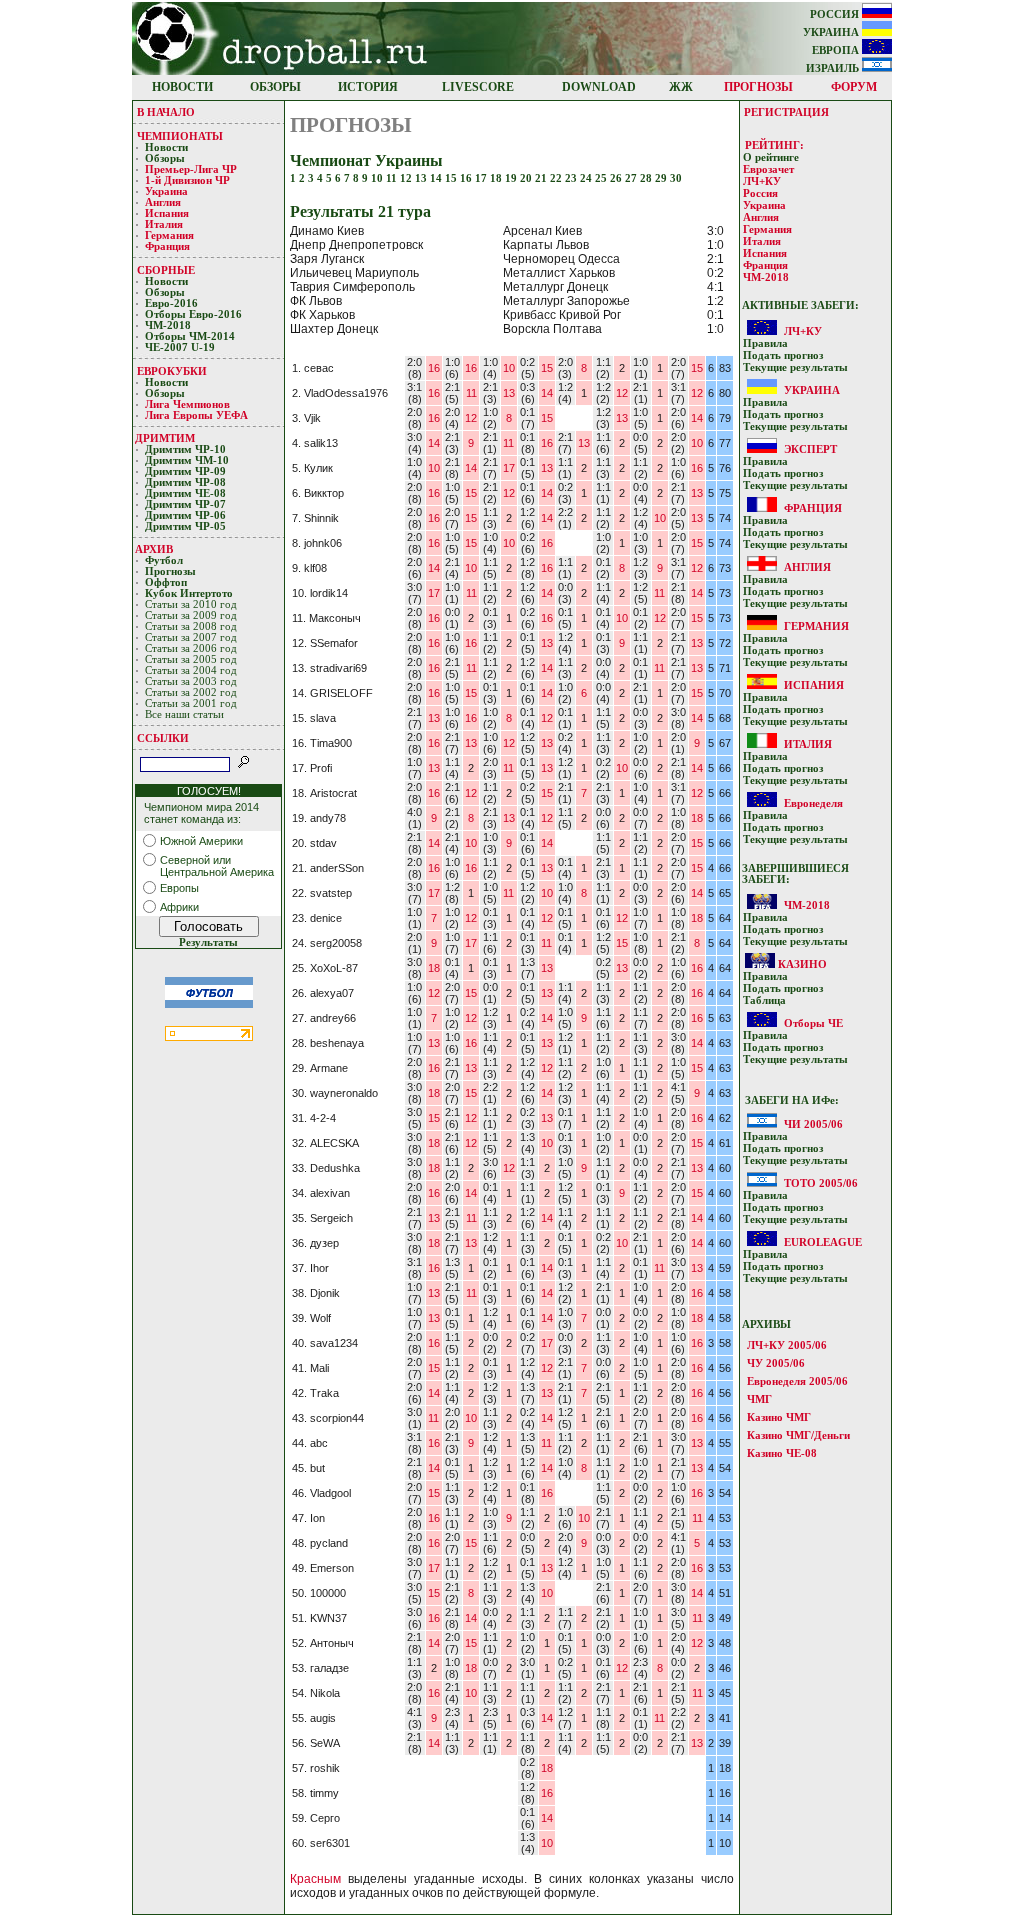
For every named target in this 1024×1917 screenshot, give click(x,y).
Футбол (164, 560)
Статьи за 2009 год (191, 615)
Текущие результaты (795, 367)
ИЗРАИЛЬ (834, 68)
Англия (163, 202)
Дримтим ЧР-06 (185, 515)
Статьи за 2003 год (191, 681)
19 (512, 178)
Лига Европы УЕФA (198, 415)
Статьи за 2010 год (191, 604)
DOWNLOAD (599, 87)
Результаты (208, 942)
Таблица (764, 1000)
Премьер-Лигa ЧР (192, 169)
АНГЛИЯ (807, 567)
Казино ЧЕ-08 (782, 1453)
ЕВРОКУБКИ (172, 371)
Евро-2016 (171, 303)
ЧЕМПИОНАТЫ (180, 136)
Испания (167, 213)
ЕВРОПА (837, 50)
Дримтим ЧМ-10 (187, 460)
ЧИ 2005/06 (813, 1124)
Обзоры (165, 158)
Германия (169, 235)
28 (647, 178)
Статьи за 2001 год (191, 703)
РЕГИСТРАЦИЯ (786, 112)
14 (437, 178)
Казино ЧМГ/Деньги (798, 1435)
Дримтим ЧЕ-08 (185, 493)
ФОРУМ (854, 87)
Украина (166, 191)
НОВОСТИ (182, 87)
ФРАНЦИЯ (813, 508)
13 (422, 178)
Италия (164, 224)
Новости (166, 147)
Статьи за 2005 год (191, 659)
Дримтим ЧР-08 (185, 482)
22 (557, 178)
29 (662, 178)
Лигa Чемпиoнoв (189, 404)
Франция (167, 246)
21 (542, 178)
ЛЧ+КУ (762, 181)
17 (482, 178)
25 (602, 178)
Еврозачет (768, 169)
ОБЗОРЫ (275, 87)
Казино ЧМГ (779, 1417)
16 (467, 178)
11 (393, 178)
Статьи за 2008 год (191, 626)
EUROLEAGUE (823, 1242)
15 (452, 178)
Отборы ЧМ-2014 (190, 336)
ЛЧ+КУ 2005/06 (787, 1345)
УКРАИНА (832, 32)
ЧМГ (759, 1399)
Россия (760, 193)
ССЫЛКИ (163, 738)
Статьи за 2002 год (191, 692)
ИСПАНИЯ (814, 685)
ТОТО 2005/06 (821, 1183)
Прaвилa (765, 343)
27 (632, 178)
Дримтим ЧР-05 (185, 526)
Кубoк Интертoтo (190, 593)
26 (617, 178)
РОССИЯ (836, 14)
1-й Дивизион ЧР (189, 180)
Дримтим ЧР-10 (185, 449)
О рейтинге (771, 157)
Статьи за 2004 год (191, 670)
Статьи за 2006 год (191, 648)
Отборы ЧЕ (813, 1023)
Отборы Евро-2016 (193, 314)
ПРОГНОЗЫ (758, 87)
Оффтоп (166, 582)
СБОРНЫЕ (166, 270)
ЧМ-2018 (168, 325)
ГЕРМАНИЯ (816, 626)
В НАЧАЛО (166, 112)
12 (407, 178)
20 (527, 178)
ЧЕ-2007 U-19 (180, 347)
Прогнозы (170, 571)
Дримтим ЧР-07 (185, 504)
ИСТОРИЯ (368, 87)
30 (676, 178)
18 (497, 178)
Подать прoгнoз (783, 355)
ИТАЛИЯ (808, 744)
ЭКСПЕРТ (810, 449)
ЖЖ (681, 87)
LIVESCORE (478, 87)
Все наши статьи (184, 714)
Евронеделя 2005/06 (797, 1381)
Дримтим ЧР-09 (185, 471)
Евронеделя (813, 803)
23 (572, 178)
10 (378, 178)
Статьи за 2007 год (191, 637)
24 (587, 178)
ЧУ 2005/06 (776, 1363)
